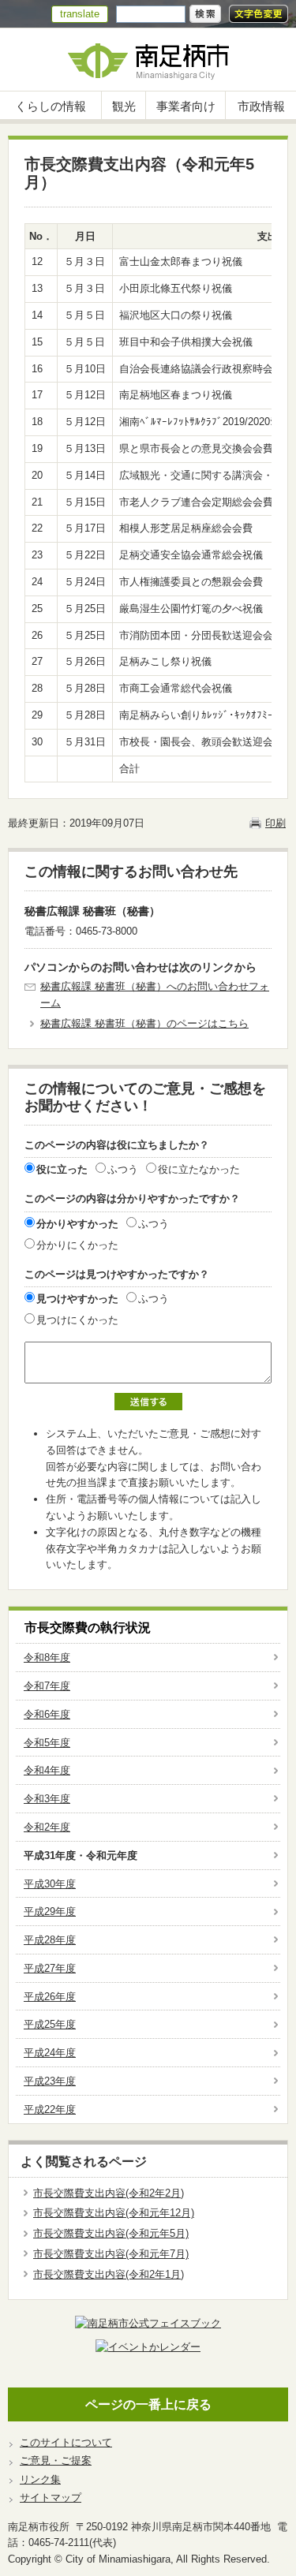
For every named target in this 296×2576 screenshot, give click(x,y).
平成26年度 (50, 1997)
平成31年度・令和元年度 (81, 1855)
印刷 (275, 823)
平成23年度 (50, 2081)
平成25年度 (50, 2024)
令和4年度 (47, 1770)
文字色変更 (259, 14)
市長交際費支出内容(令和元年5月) (111, 2233)
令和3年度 (47, 1799)
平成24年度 (50, 2053)
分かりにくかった (77, 1245)
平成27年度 (50, 1968)
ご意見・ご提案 (56, 2460)
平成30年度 (50, 1884)
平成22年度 (50, 2109)
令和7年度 (47, 1686)
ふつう (123, 1169)
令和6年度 (47, 1714)
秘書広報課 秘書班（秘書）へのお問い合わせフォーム (155, 995)
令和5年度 (47, 1743)
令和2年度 (47, 1827)
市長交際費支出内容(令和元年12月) (114, 2213)
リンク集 (40, 2479)
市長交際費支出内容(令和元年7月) (111, 2254)
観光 (124, 106)
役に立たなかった (199, 1169)
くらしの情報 (51, 106)
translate (80, 14)
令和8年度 (47, 1658)
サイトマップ (51, 2498)
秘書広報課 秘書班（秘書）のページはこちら (144, 1023)
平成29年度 (50, 1911)
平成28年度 (50, 1940)
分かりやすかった (77, 1224)
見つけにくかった (77, 1320)
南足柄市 (148, 60)
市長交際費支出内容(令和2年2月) (109, 2193)
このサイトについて (66, 2442)
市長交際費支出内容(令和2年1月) (109, 2274)
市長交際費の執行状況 (88, 1628)
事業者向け (186, 106)
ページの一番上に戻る (148, 2404)
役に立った (62, 1169)
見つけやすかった (77, 1299)
